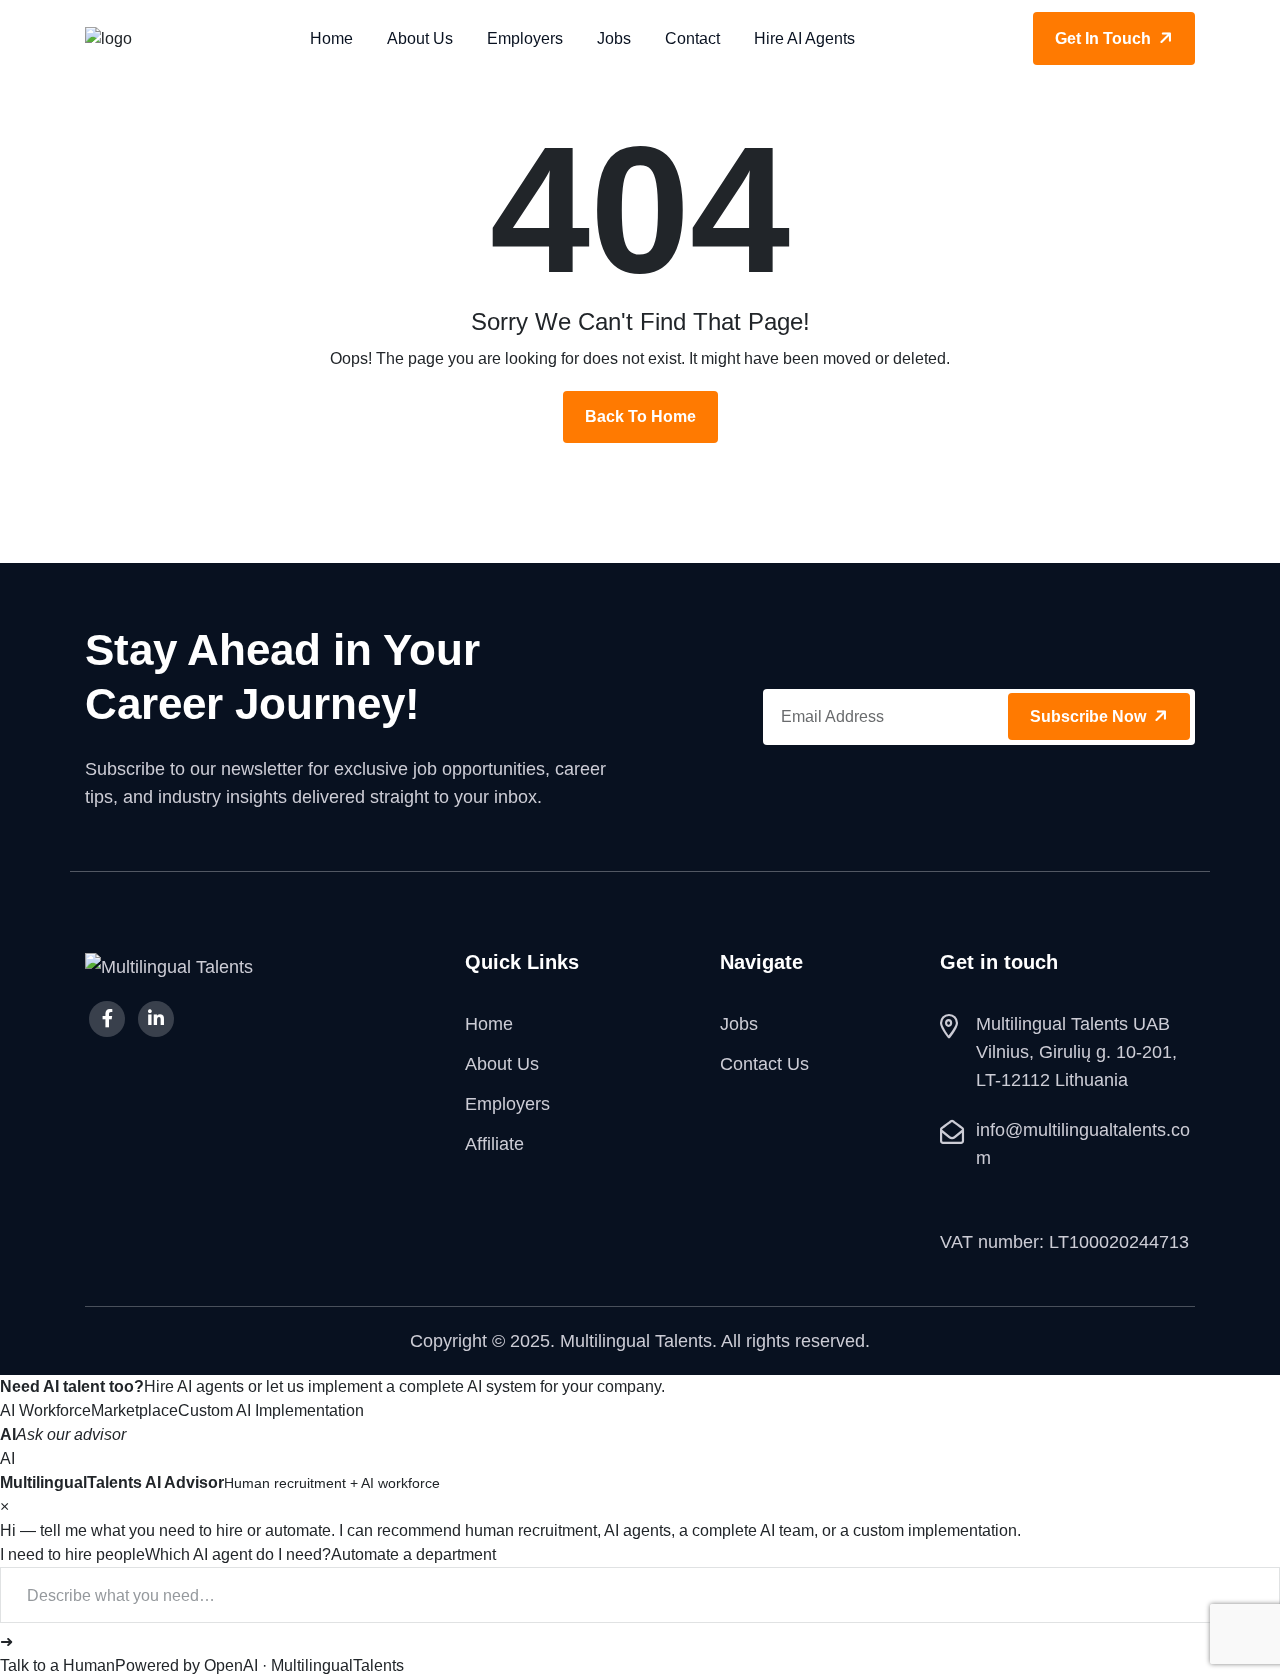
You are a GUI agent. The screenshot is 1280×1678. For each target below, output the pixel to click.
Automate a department (413, 1554)
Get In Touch (1105, 38)
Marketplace (134, 1410)
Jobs (614, 38)
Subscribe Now (1090, 716)
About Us (420, 38)
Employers (525, 38)
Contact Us (764, 1064)
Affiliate (494, 1144)
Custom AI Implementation (271, 1410)
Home (331, 38)
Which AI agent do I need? (238, 1554)
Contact (692, 38)
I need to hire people (72, 1554)
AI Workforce (45, 1410)
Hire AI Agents (804, 38)
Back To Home (640, 416)
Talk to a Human (57, 1665)
